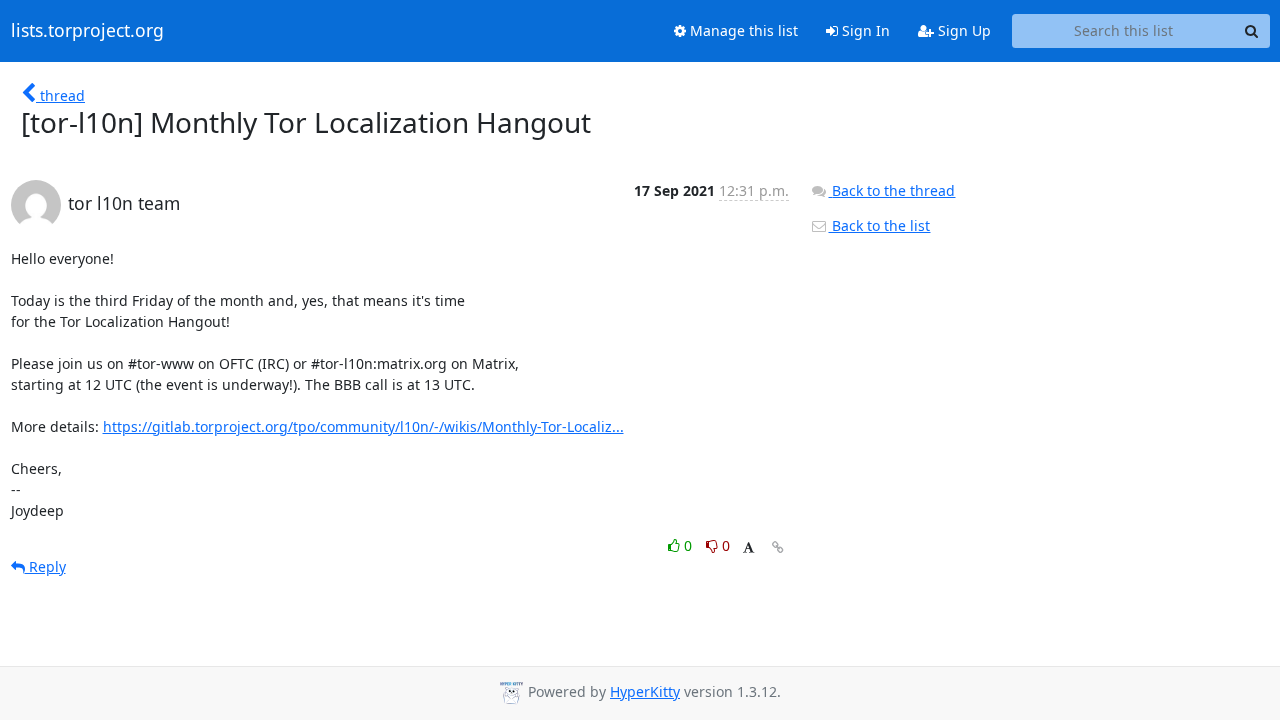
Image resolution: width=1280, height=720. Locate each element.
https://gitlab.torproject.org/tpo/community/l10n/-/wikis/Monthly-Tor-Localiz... (363, 426)
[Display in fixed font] (748, 548)
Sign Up (962, 30)
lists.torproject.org (87, 31)
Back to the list (879, 225)
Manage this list (742, 30)
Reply (45, 566)
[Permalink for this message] (778, 547)
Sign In (864, 30)
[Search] (1252, 31)
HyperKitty (645, 691)
